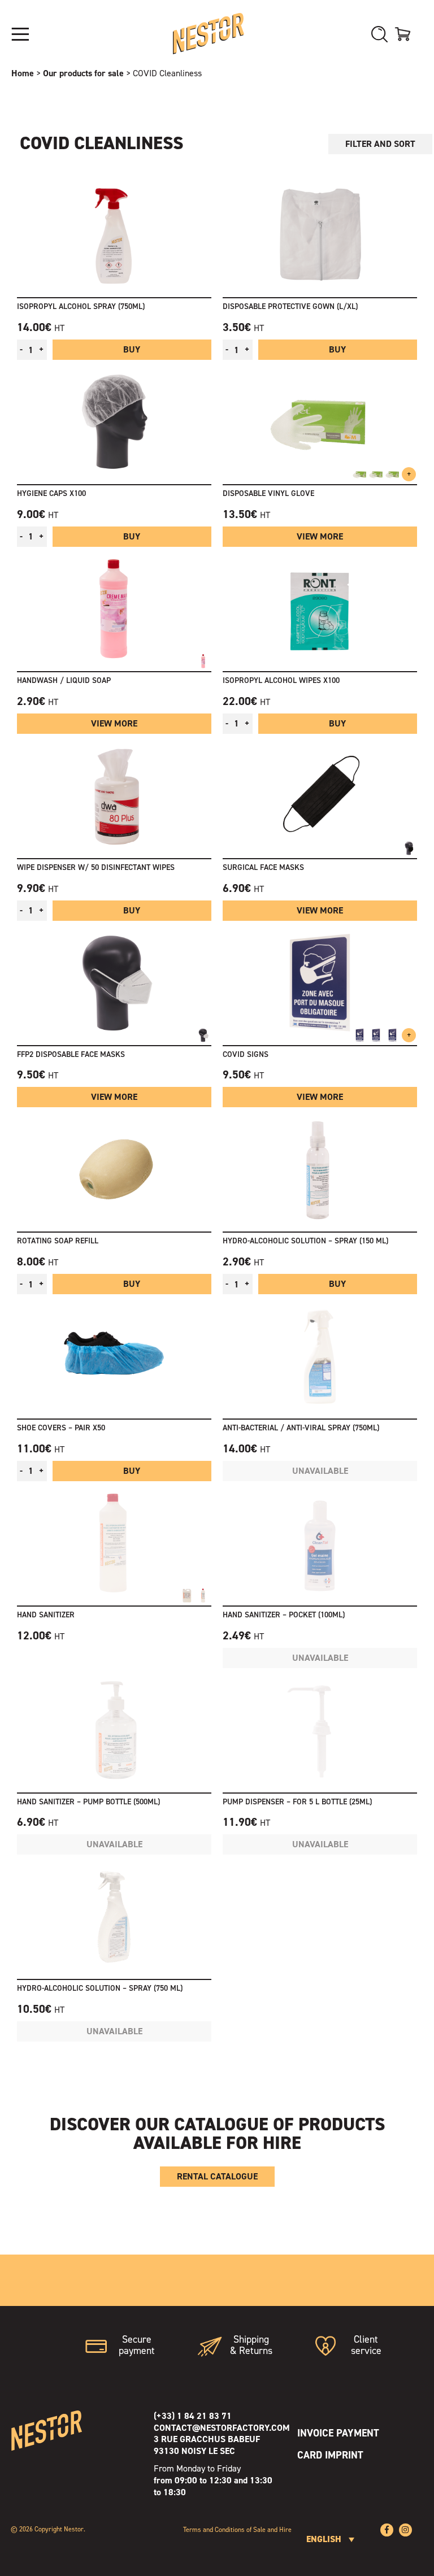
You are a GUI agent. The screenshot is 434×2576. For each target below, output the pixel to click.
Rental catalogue (217, 2176)
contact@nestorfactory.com (222, 2428)
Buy (132, 349)
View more (320, 536)
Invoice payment (338, 2433)
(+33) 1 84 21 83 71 (193, 2416)
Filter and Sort (380, 144)
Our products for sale (83, 73)
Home (23, 73)
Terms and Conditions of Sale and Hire (237, 2530)
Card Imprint (330, 2455)
